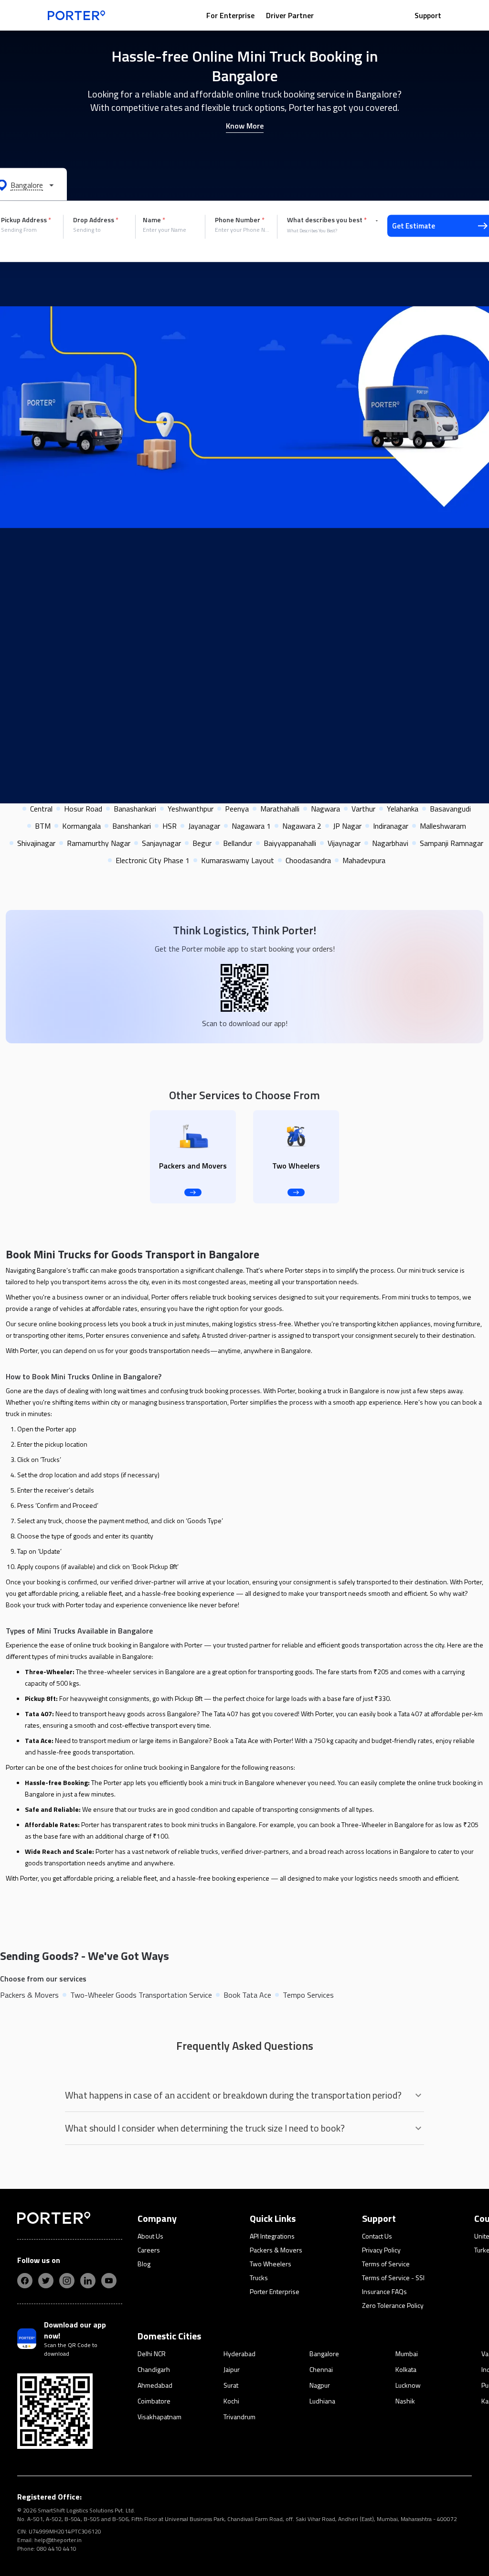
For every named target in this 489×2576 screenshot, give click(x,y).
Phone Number (240, 220)
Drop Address (96, 220)
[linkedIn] (88, 2281)
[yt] (109, 2281)
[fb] (25, 2281)
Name (154, 220)
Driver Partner (290, 15)
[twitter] (46, 2281)
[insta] (67, 2281)
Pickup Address (26, 220)
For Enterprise (230, 15)
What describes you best (327, 220)
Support (428, 15)
